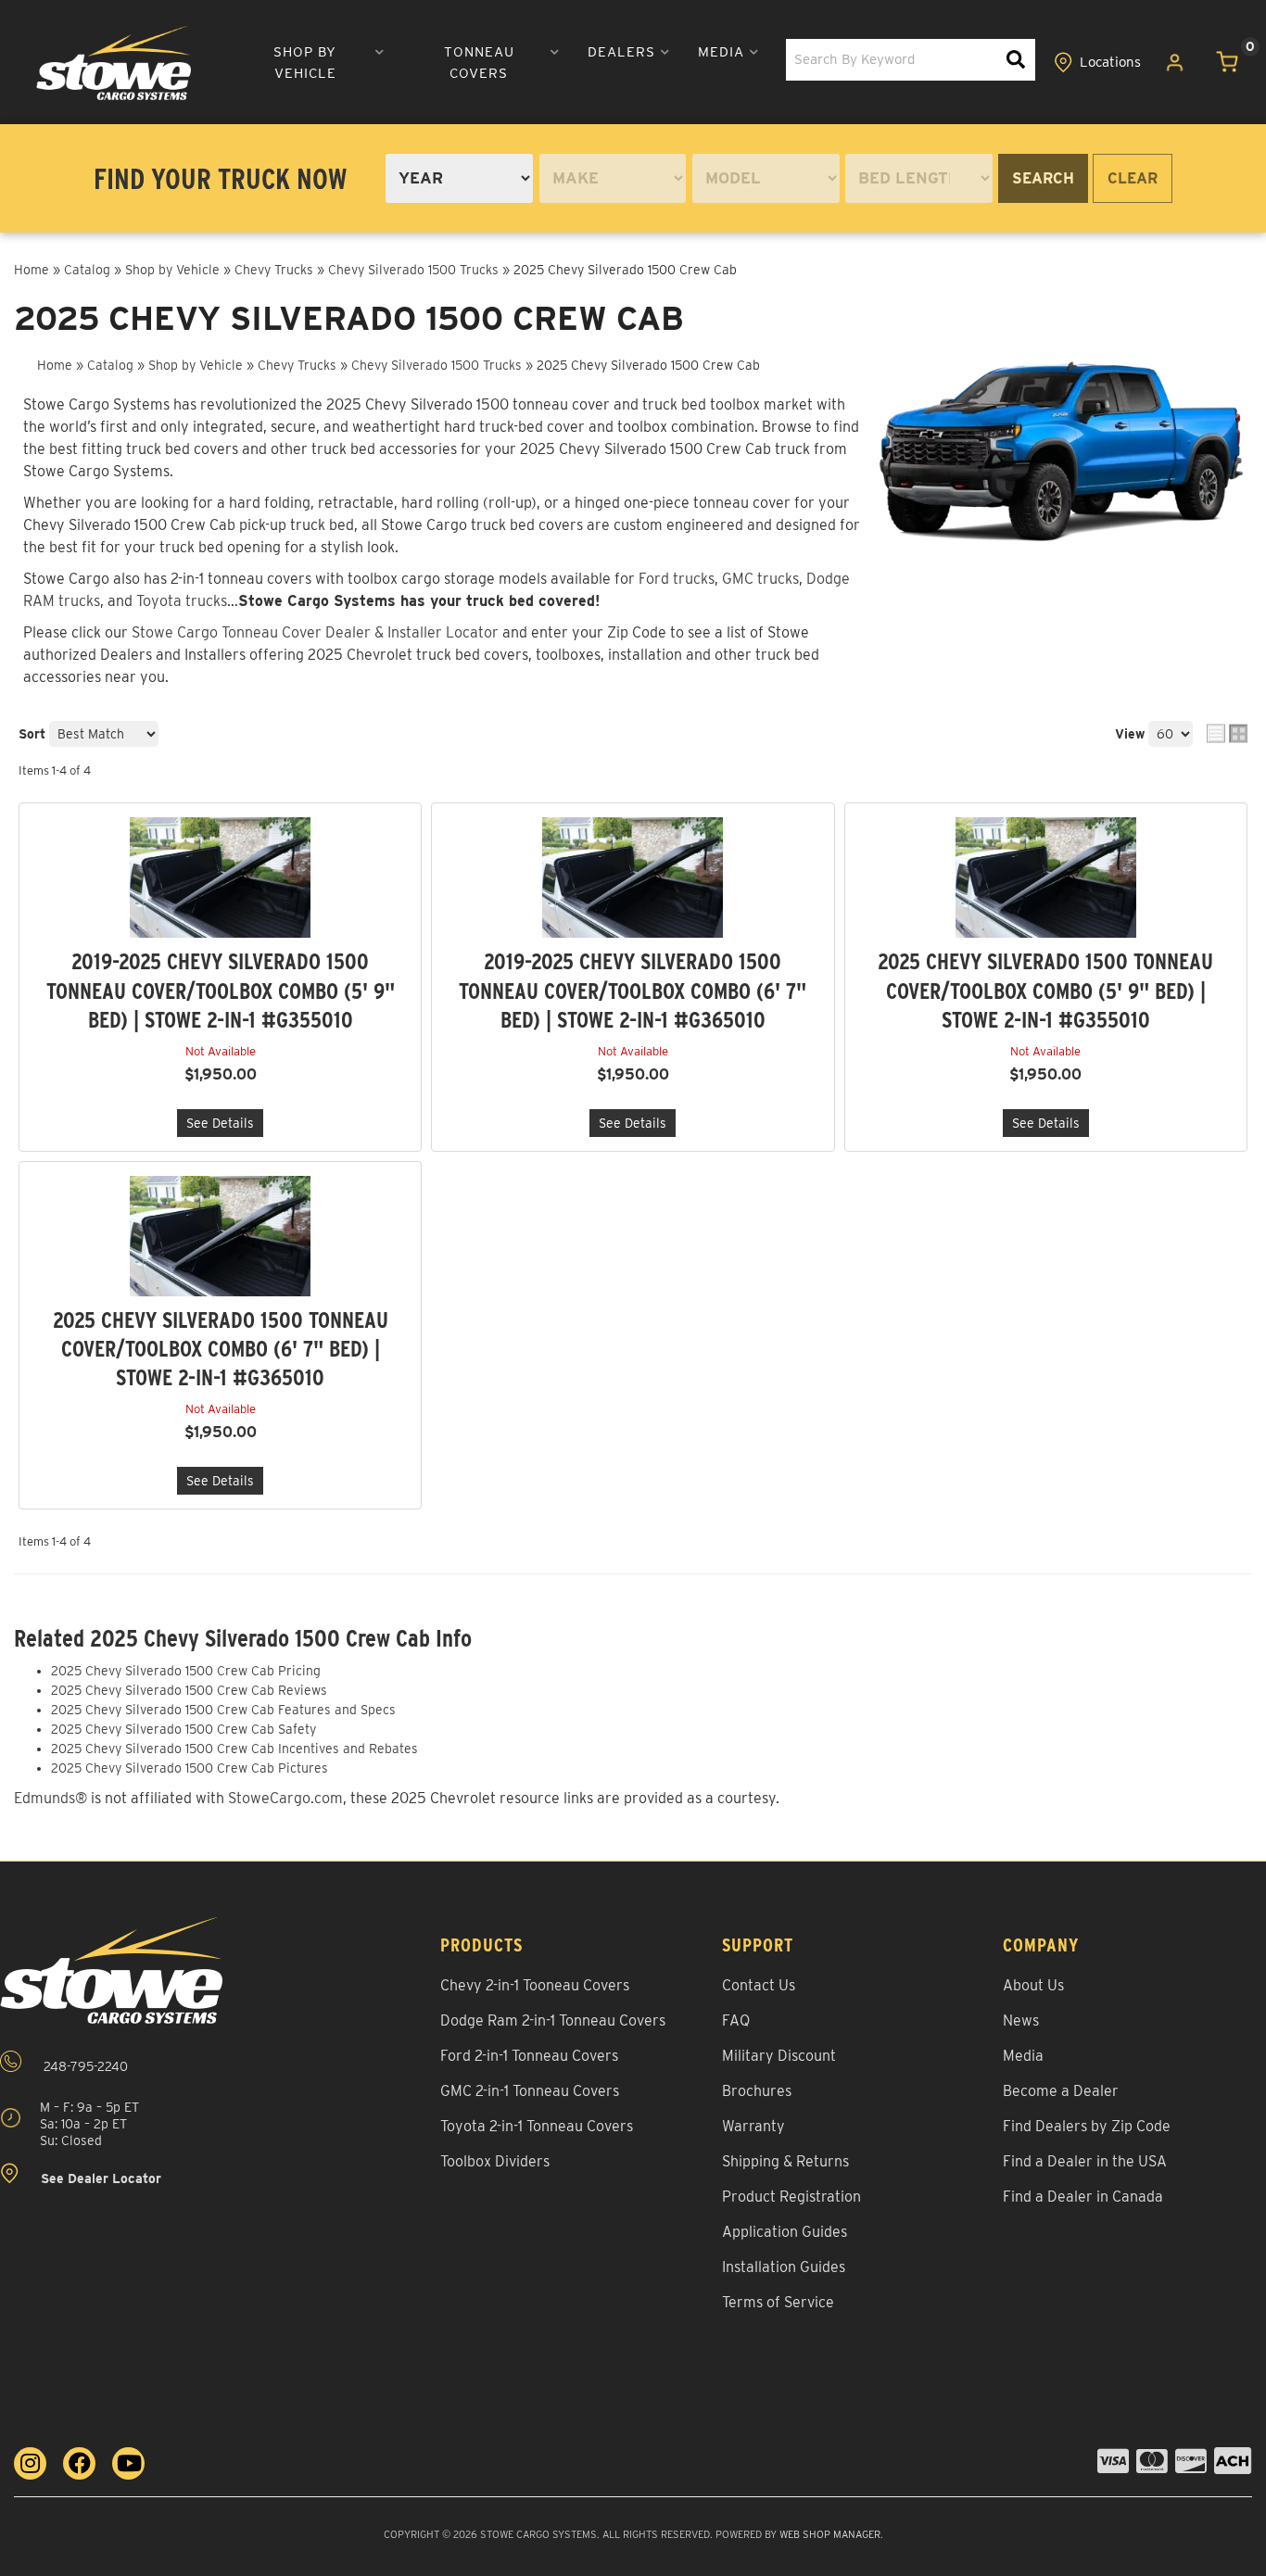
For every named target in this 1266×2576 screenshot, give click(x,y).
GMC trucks (760, 579)
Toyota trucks (182, 601)
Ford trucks (677, 579)
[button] (313, 63)
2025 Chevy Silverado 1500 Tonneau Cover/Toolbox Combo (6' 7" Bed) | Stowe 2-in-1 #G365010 (221, 1349)
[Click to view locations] (1098, 63)
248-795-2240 (84, 2066)
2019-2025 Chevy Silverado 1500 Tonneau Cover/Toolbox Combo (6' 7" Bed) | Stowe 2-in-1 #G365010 (633, 990)
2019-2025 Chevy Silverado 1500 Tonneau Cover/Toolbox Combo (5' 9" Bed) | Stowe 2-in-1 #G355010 (221, 990)
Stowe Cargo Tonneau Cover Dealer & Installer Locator (315, 632)
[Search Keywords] (1016, 60)
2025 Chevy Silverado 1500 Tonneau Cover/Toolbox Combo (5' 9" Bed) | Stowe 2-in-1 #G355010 (1045, 990)
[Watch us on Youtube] (128, 2463)
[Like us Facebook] (79, 2463)
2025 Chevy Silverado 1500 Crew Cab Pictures (190, 1768)
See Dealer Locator (99, 2179)
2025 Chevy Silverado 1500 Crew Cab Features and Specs (223, 1710)
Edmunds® (51, 1798)
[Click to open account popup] (1175, 63)
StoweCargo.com (285, 1798)
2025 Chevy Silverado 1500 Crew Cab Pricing (186, 1671)
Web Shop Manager (830, 2534)
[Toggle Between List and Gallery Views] (1227, 733)
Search (1043, 178)
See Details (220, 1123)
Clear (1133, 178)
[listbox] (459, 178)
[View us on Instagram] (30, 2463)
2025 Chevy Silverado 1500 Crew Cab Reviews (189, 1690)
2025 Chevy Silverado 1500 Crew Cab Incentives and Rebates (234, 1749)
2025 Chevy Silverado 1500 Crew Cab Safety (184, 1729)
